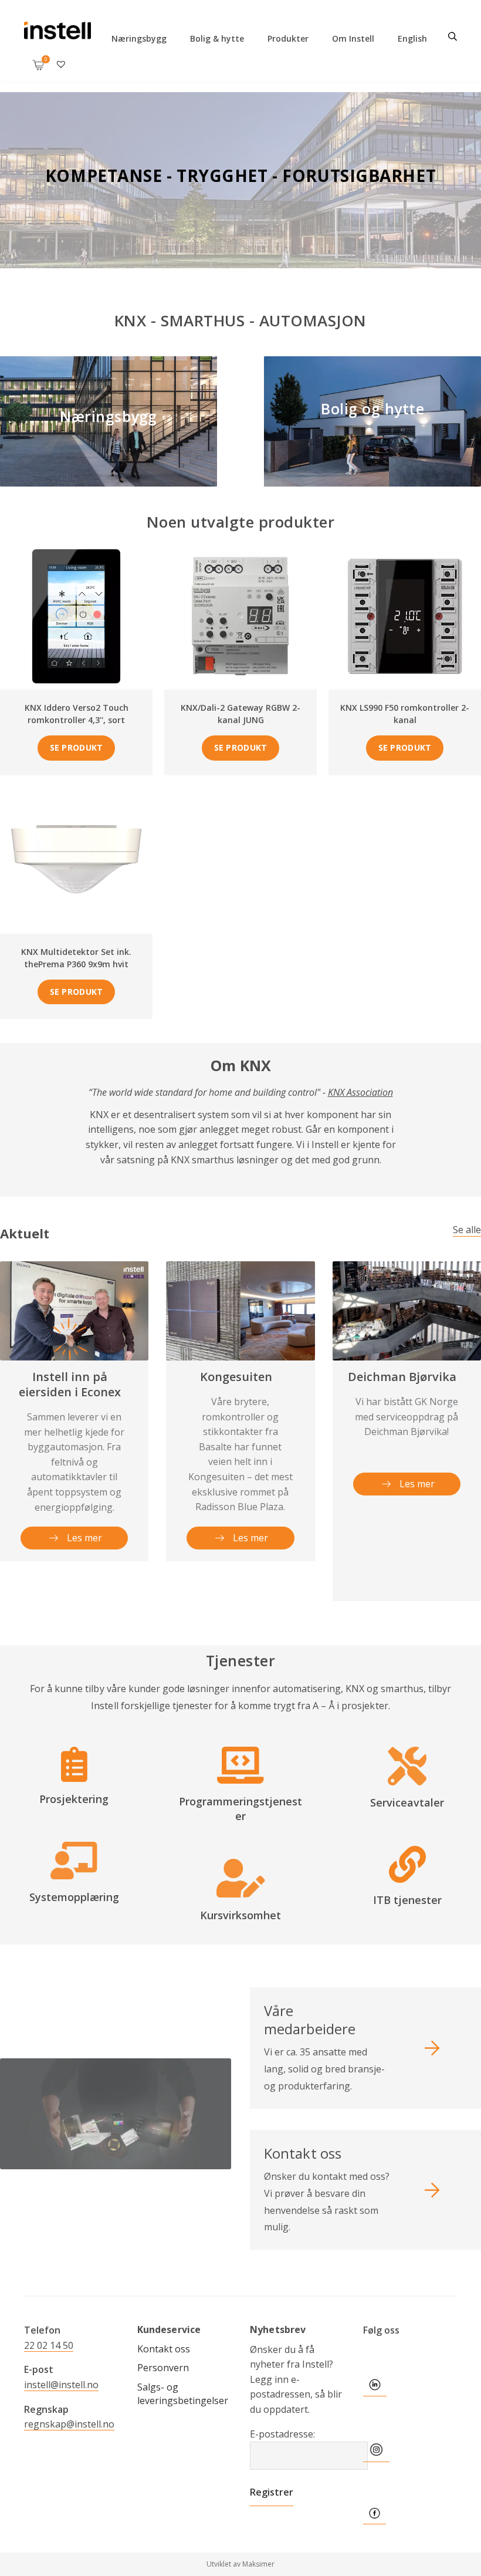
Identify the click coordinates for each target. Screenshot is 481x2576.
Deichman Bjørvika (402, 1377)
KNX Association (360, 1092)
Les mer (91, 1540)
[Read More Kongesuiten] (240, 1311)
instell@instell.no (61, 2385)
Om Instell (353, 38)
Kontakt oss (164, 2349)
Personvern (163, 2368)
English (412, 38)
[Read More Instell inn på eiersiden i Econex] (74, 1311)
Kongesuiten (236, 1377)
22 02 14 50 (49, 2345)
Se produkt (77, 747)
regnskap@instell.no (69, 2424)
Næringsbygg (139, 38)
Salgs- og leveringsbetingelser (183, 2394)
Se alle (467, 1230)
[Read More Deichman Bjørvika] (407, 1311)
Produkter (288, 38)
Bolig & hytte (217, 38)
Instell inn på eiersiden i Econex (70, 1385)
